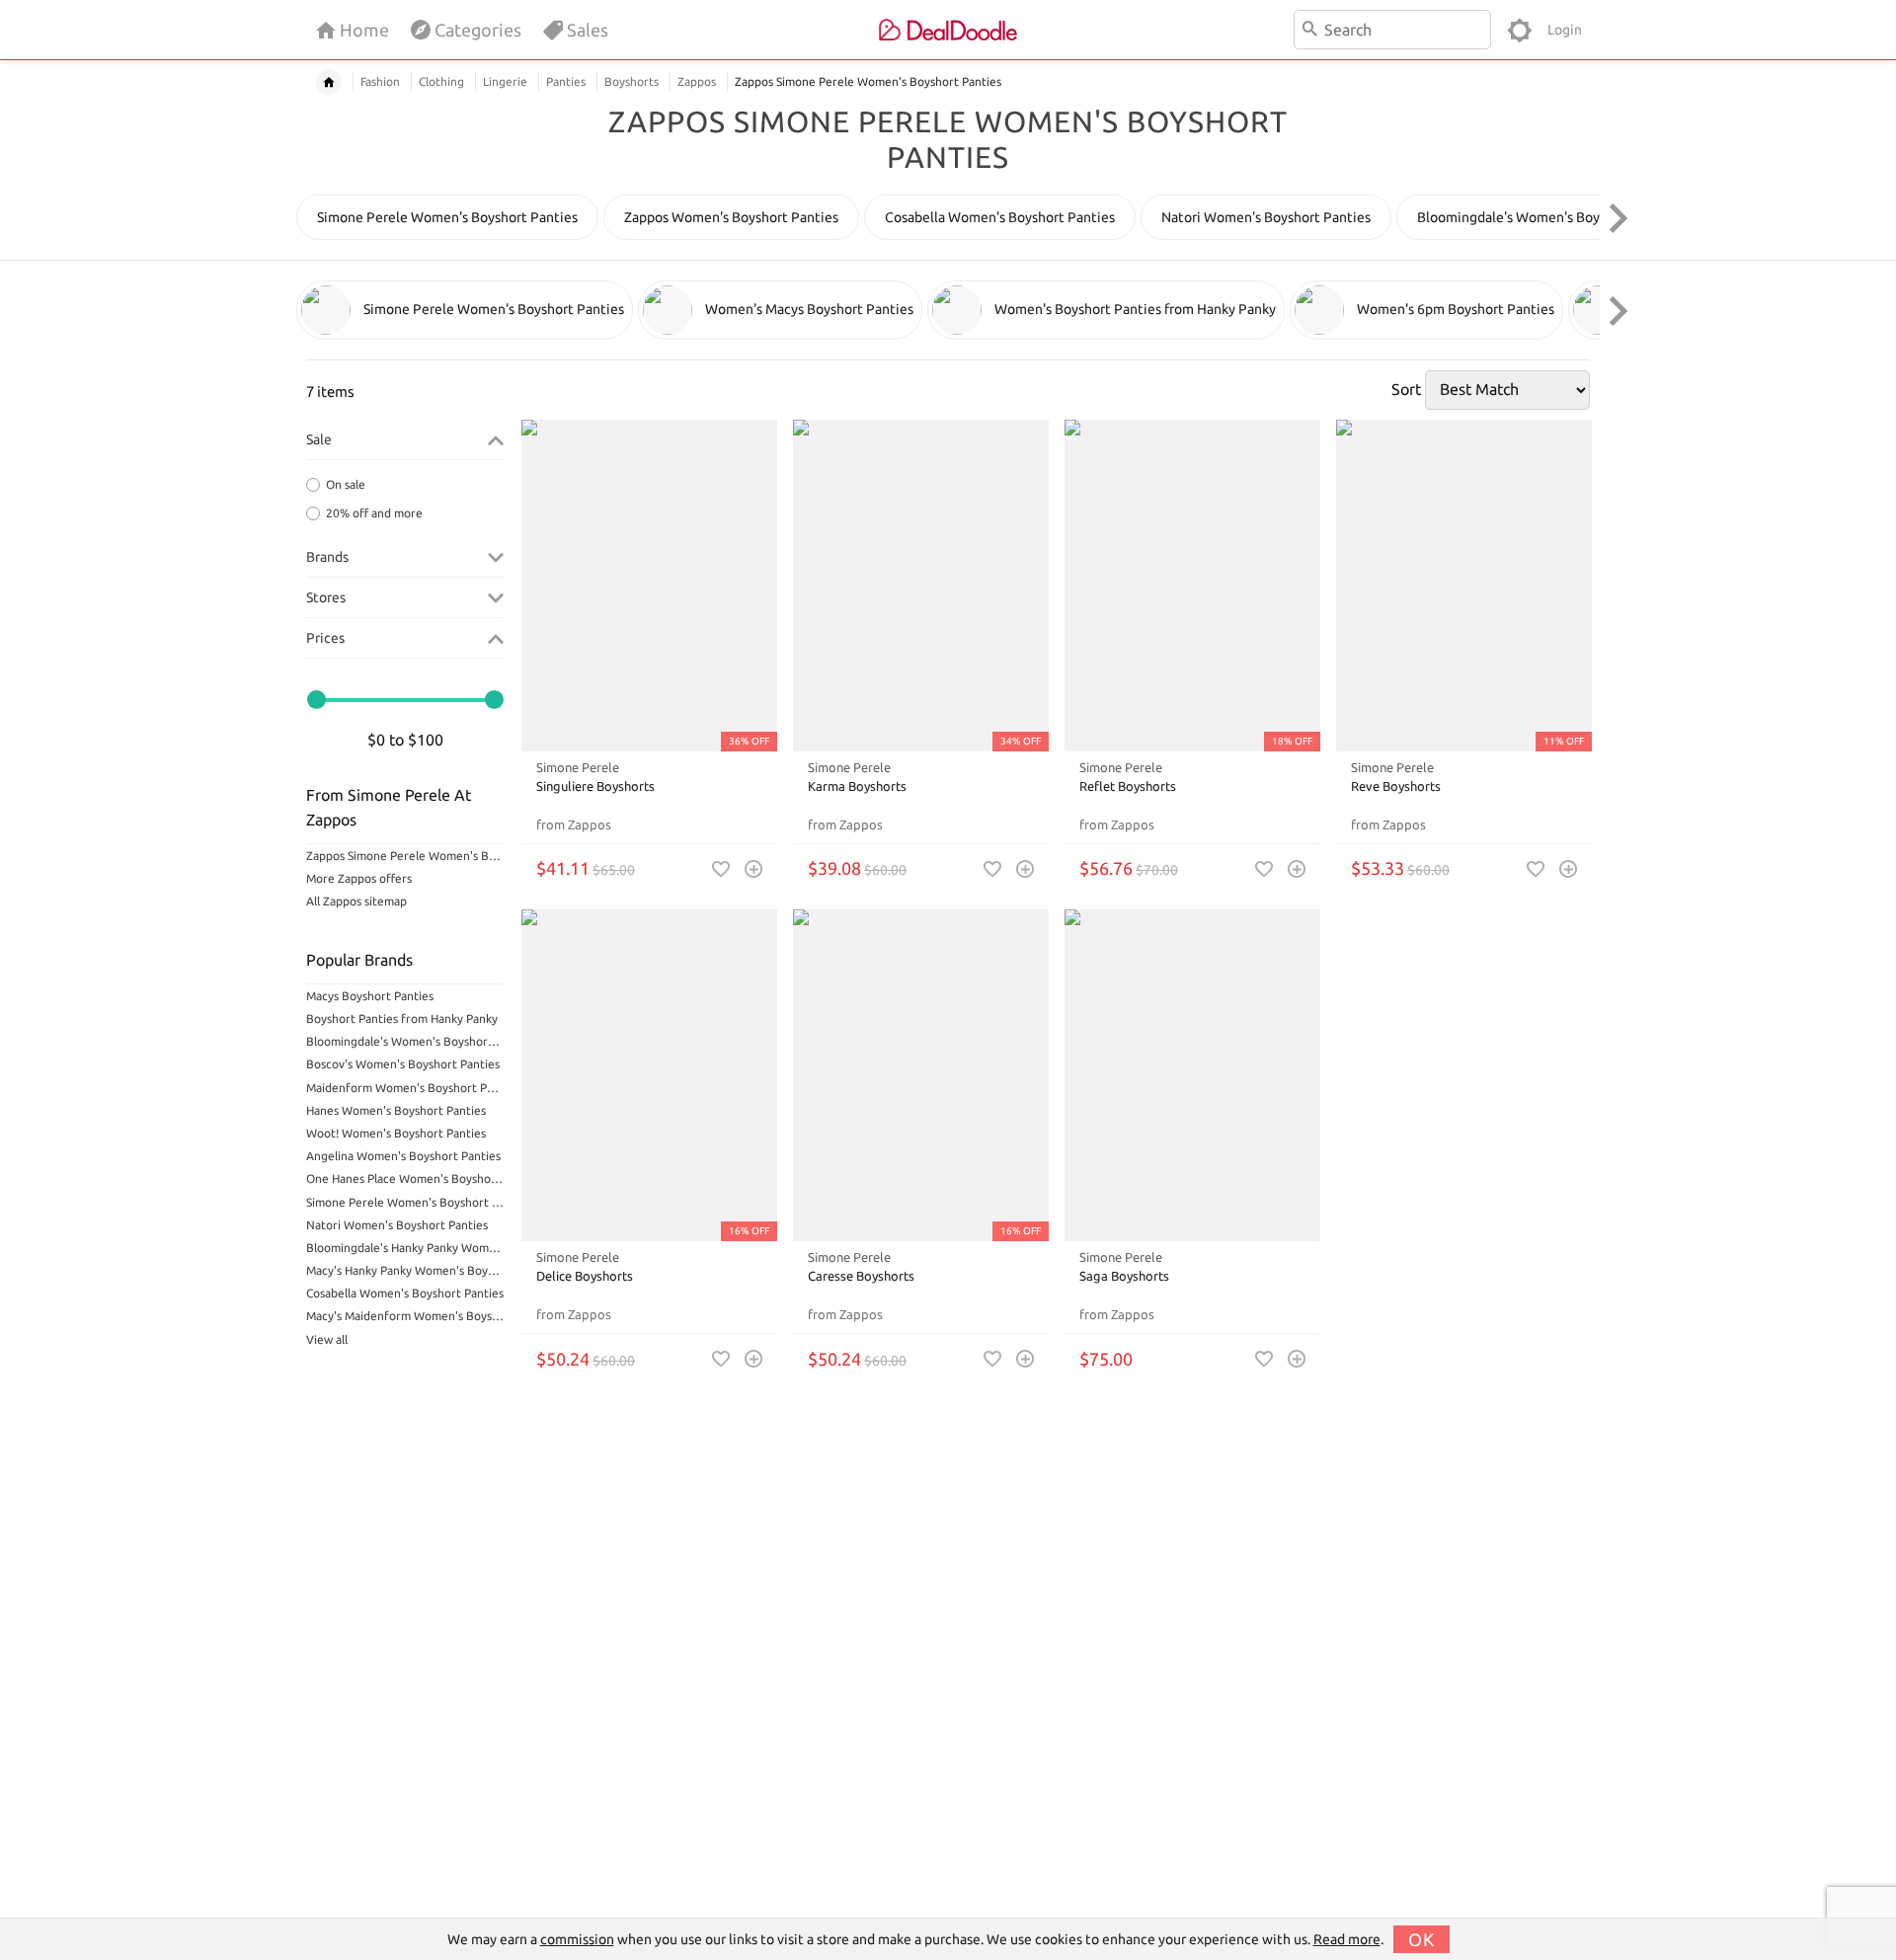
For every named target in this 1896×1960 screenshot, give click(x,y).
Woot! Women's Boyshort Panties (396, 1133)
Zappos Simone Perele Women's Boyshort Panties (405, 856)
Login (1565, 30)
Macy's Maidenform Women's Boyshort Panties (405, 1316)
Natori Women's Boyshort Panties (397, 1225)
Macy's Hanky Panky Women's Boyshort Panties (405, 1270)
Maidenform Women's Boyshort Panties (405, 1088)
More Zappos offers (359, 878)
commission (577, 1939)
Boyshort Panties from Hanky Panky (402, 1019)
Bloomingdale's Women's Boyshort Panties (405, 1041)
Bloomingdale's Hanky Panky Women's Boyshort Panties (405, 1248)
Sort (1406, 389)
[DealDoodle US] (948, 30)
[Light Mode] (1519, 30)
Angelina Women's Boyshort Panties (403, 1156)
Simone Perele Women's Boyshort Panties (405, 1202)
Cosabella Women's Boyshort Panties (405, 1293)
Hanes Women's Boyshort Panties (396, 1110)
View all (327, 1339)
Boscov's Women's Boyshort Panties (403, 1064)
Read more (1347, 1939)
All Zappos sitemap (356, 901)
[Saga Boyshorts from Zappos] (1192, 1076)
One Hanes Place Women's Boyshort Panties (405, 1178)
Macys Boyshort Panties (370, 996)
